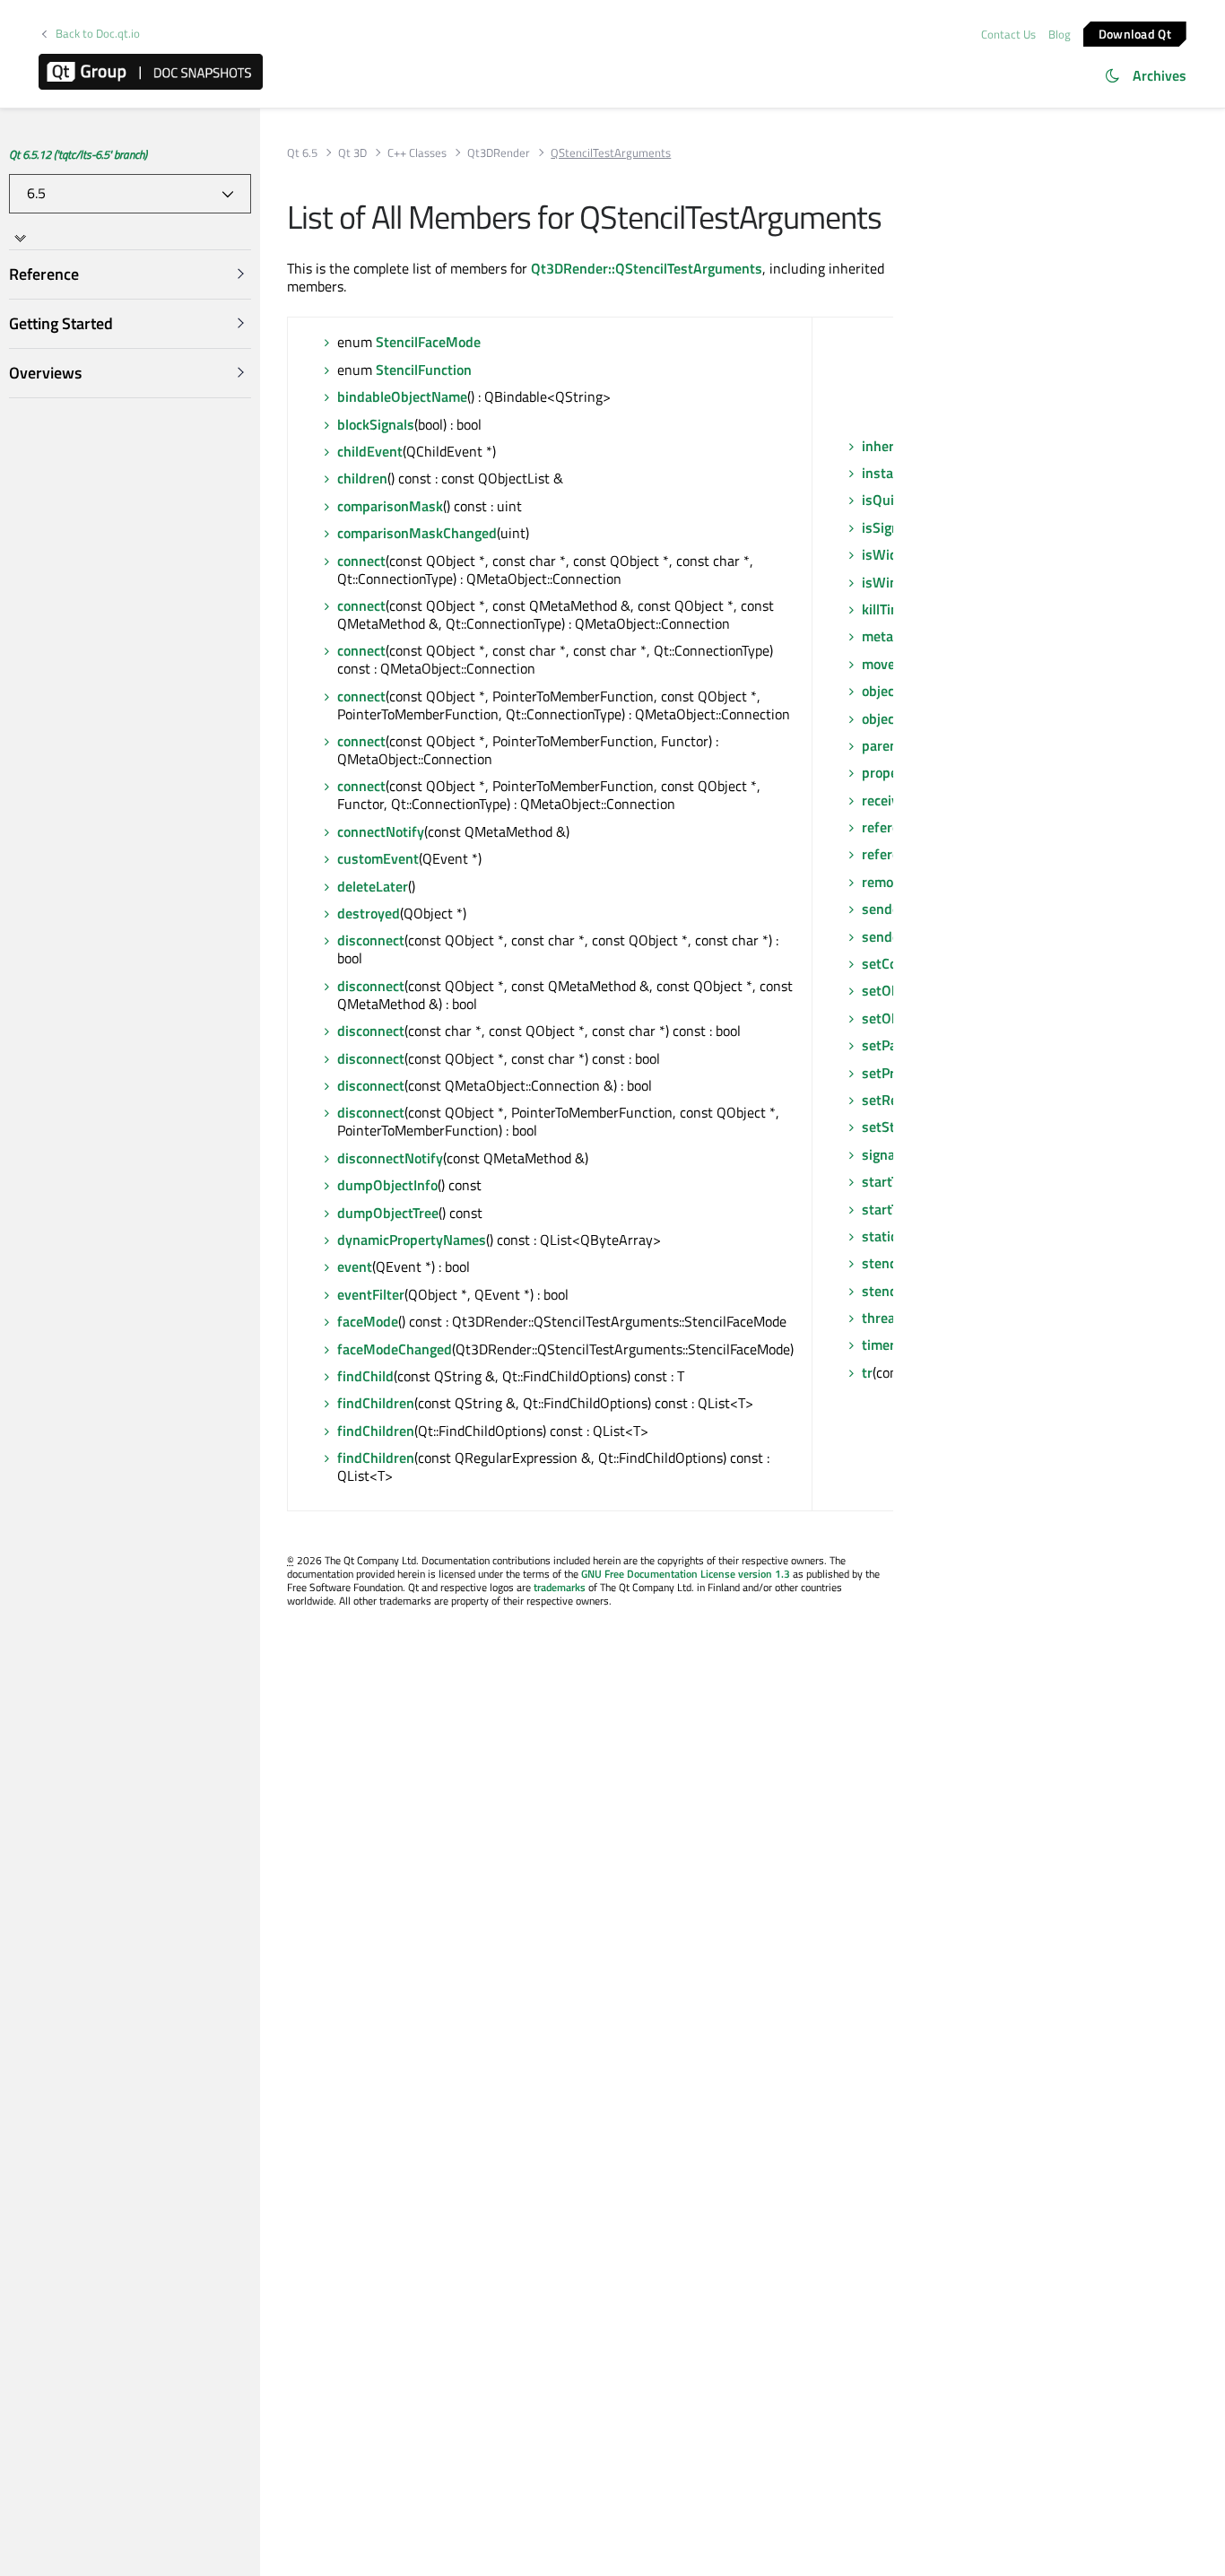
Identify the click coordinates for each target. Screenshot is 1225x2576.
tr (867, 1372)
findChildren (376, 1403)
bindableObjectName (402, 396)
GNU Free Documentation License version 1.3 (686, 1574)
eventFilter (371, 1294)
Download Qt (1135, 33)
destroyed (369, 913)
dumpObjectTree (388, 1213)
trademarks (560, 1587)
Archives (1160, 75)
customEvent (378, 858)
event (355, 1266)
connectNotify (381, 831)
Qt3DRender (499, 153)
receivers (890, 800)
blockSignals (376, 424)
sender (883, 909)
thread (882, 1318)
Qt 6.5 (302, 153)
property (889, 772)
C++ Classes (417, 153)
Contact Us (1008, 34)
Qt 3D (352, 153)
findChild (365, 1376)
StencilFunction (424, 370)
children (362, 478)
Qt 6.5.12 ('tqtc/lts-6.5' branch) (78, 154)
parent (882, 745)
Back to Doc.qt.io (98, 34)
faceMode (368, 1321)
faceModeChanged (395, 1349)
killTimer (888, 609)
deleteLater (373, 886)
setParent (892, 1045)
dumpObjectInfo (387, 1185)
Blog (1060, 34)
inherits (886, 446)
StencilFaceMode (428, 342)
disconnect (371, 940)
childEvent (370, 451)
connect (361, 561)
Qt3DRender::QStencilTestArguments (647, 268)
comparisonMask (390, 506)
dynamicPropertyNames (412, 1240)
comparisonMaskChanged (417, 533)
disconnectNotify (390, 1158)
